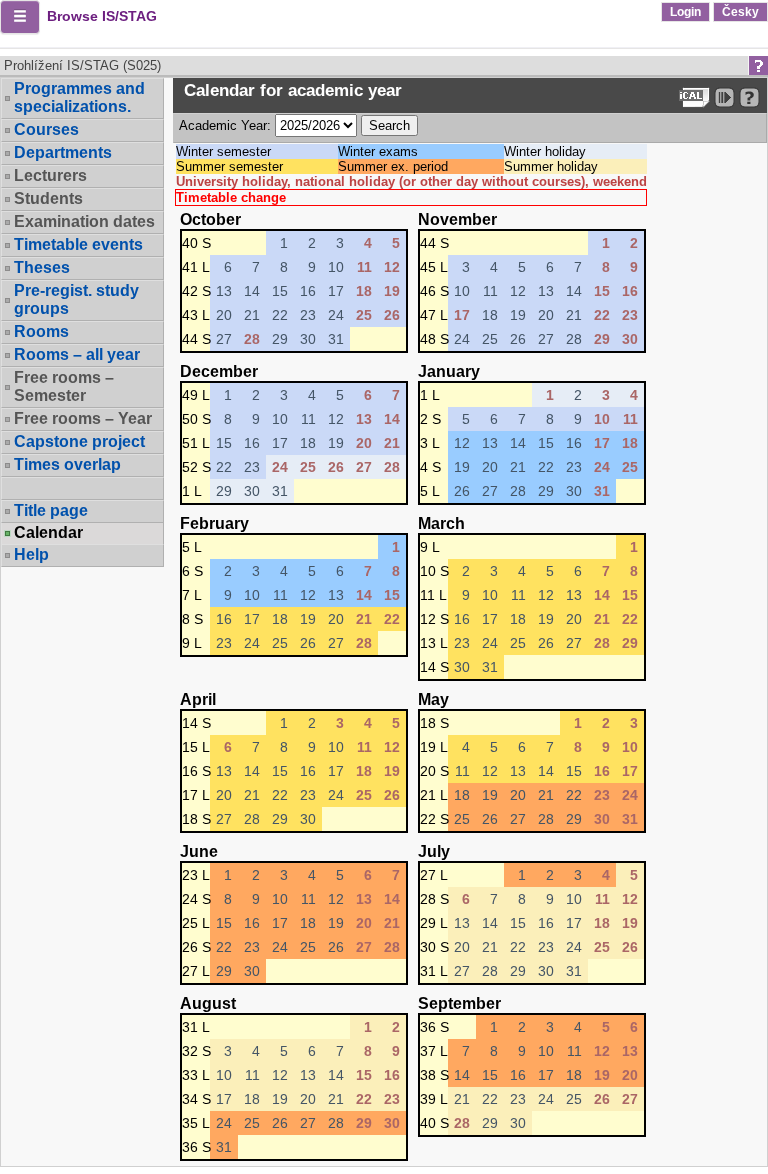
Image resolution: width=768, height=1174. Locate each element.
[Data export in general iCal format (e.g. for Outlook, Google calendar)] (694, 97)
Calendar (48, 533)
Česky (740, 12)
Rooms (41, 331)
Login (685, 12)
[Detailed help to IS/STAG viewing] (749, 97)
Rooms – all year (77, 354)
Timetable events (78, 244)
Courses (46, 129)
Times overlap (67, 464)
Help (31, 554)
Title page (51, 510)
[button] (20, 17)
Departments (63, 152)
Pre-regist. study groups (76, 299)
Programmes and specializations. (79, 97)
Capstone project (79, 441)
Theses (42, 267)
